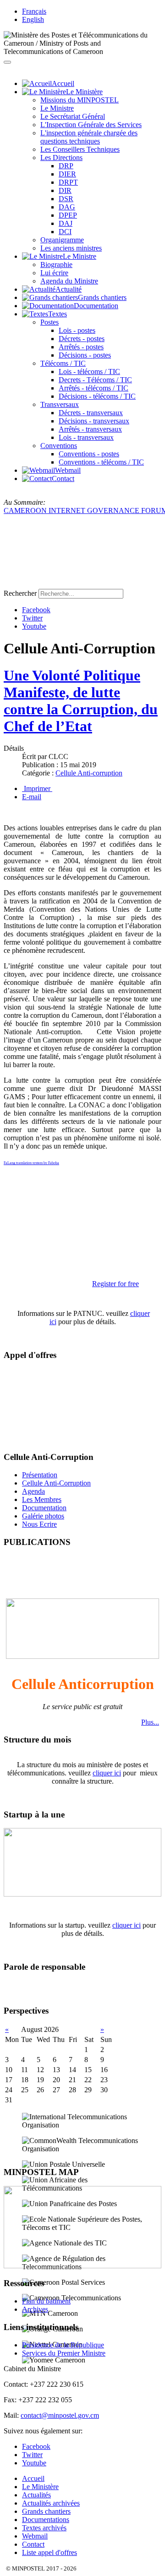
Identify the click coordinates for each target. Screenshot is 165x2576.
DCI (65, 232)
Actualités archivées (51, 2503)
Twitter (32, 618)
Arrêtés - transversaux (90, 429)
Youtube (34, 626)
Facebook (36, 610)
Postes (49, 322)
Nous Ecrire (39, 1524)
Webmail (35, 2536)
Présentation (40, 1475)
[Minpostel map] (82, 2266)
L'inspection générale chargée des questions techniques (89, 137)
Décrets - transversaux (91, 413)
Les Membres (42, 1499)
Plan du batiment (46, 2301)
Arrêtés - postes (81, 347)
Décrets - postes (82, 339)
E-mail (32, 797)
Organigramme (62, 240)
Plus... (150, 1722)
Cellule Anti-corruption (89, 773)
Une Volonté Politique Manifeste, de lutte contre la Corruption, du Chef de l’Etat (81, 701)
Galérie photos (43, 1516)
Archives (35, 2309)
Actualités (36, 2495)
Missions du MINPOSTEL (80, 100)
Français (34, 11)
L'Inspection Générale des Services (91, 125)
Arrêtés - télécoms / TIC (93, 388)
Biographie (56, 265)
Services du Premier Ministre (64, 2353)
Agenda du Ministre (69, 281)
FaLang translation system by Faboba (31, 1163)
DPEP (68, 215)
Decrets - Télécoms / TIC (95, 380)
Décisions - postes (85, 355)
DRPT (68, 182)
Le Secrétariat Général (73, 116)
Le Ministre (57, 108)
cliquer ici (107, 1773)
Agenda (33, 1491)
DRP (66, 166)
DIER (67, 174)
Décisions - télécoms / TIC (97, 396)
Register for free (115, 1284)
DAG (67, 207)
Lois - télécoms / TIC (89, 371)
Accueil (33, 2478)
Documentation (44, 1508)
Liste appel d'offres (49, 2552)
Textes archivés (44, 2528)
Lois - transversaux (86, 437)
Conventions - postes (89, 454)
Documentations (46, 2520)
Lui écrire (54, 273)
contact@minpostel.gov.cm (60, 2415)
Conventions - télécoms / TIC (101, 462)
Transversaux (60, 404)
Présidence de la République (63, 2345)
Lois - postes (77, 330)
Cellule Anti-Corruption (56, 1483)
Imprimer (37, 788)
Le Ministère (40, 2487)
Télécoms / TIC (63, 363)
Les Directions (61, 158)
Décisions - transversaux (94, 421)
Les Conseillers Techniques (80, 149)
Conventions (59, 446)
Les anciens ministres (71, 248)
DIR (65, 190)
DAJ (66, 223)
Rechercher (20, 593)
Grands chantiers (46, 2511)
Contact (33, 2544)
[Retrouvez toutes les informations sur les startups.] (82, 1894)
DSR (66, 199)
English (33, 19)
